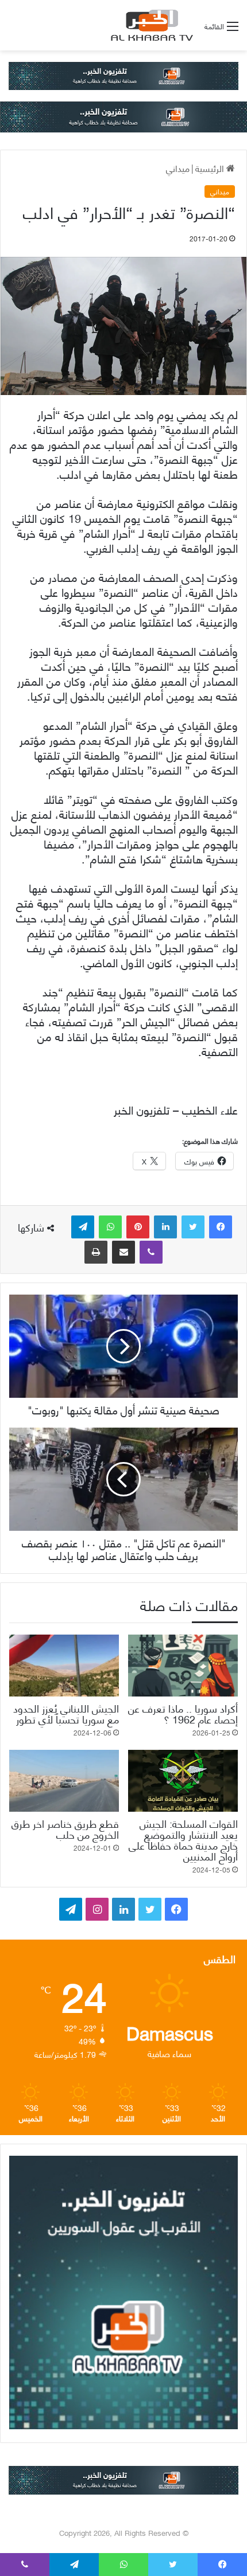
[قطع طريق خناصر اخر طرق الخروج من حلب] (64, 1781)
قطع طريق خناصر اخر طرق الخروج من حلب (65, 1828)
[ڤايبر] (151, 1252)
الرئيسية (211, 168)
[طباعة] (96, 1252)
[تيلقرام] (83, 1227)
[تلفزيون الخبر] (150, 25)
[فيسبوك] (221, 1227)
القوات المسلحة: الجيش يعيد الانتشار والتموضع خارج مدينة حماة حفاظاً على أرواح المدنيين (183, 1839)
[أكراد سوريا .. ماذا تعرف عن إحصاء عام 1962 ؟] (183, 1666)
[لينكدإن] (165, 1227)
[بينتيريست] (138, 1227)
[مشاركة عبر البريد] (123, 1252)
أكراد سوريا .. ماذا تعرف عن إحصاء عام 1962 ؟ (183, 1713)
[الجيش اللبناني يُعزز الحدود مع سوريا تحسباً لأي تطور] (64, 1666)
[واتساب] (110, 1227)
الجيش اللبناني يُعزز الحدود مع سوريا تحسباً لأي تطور (66, 1713)
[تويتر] (193, 1227)
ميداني (178, 168)
